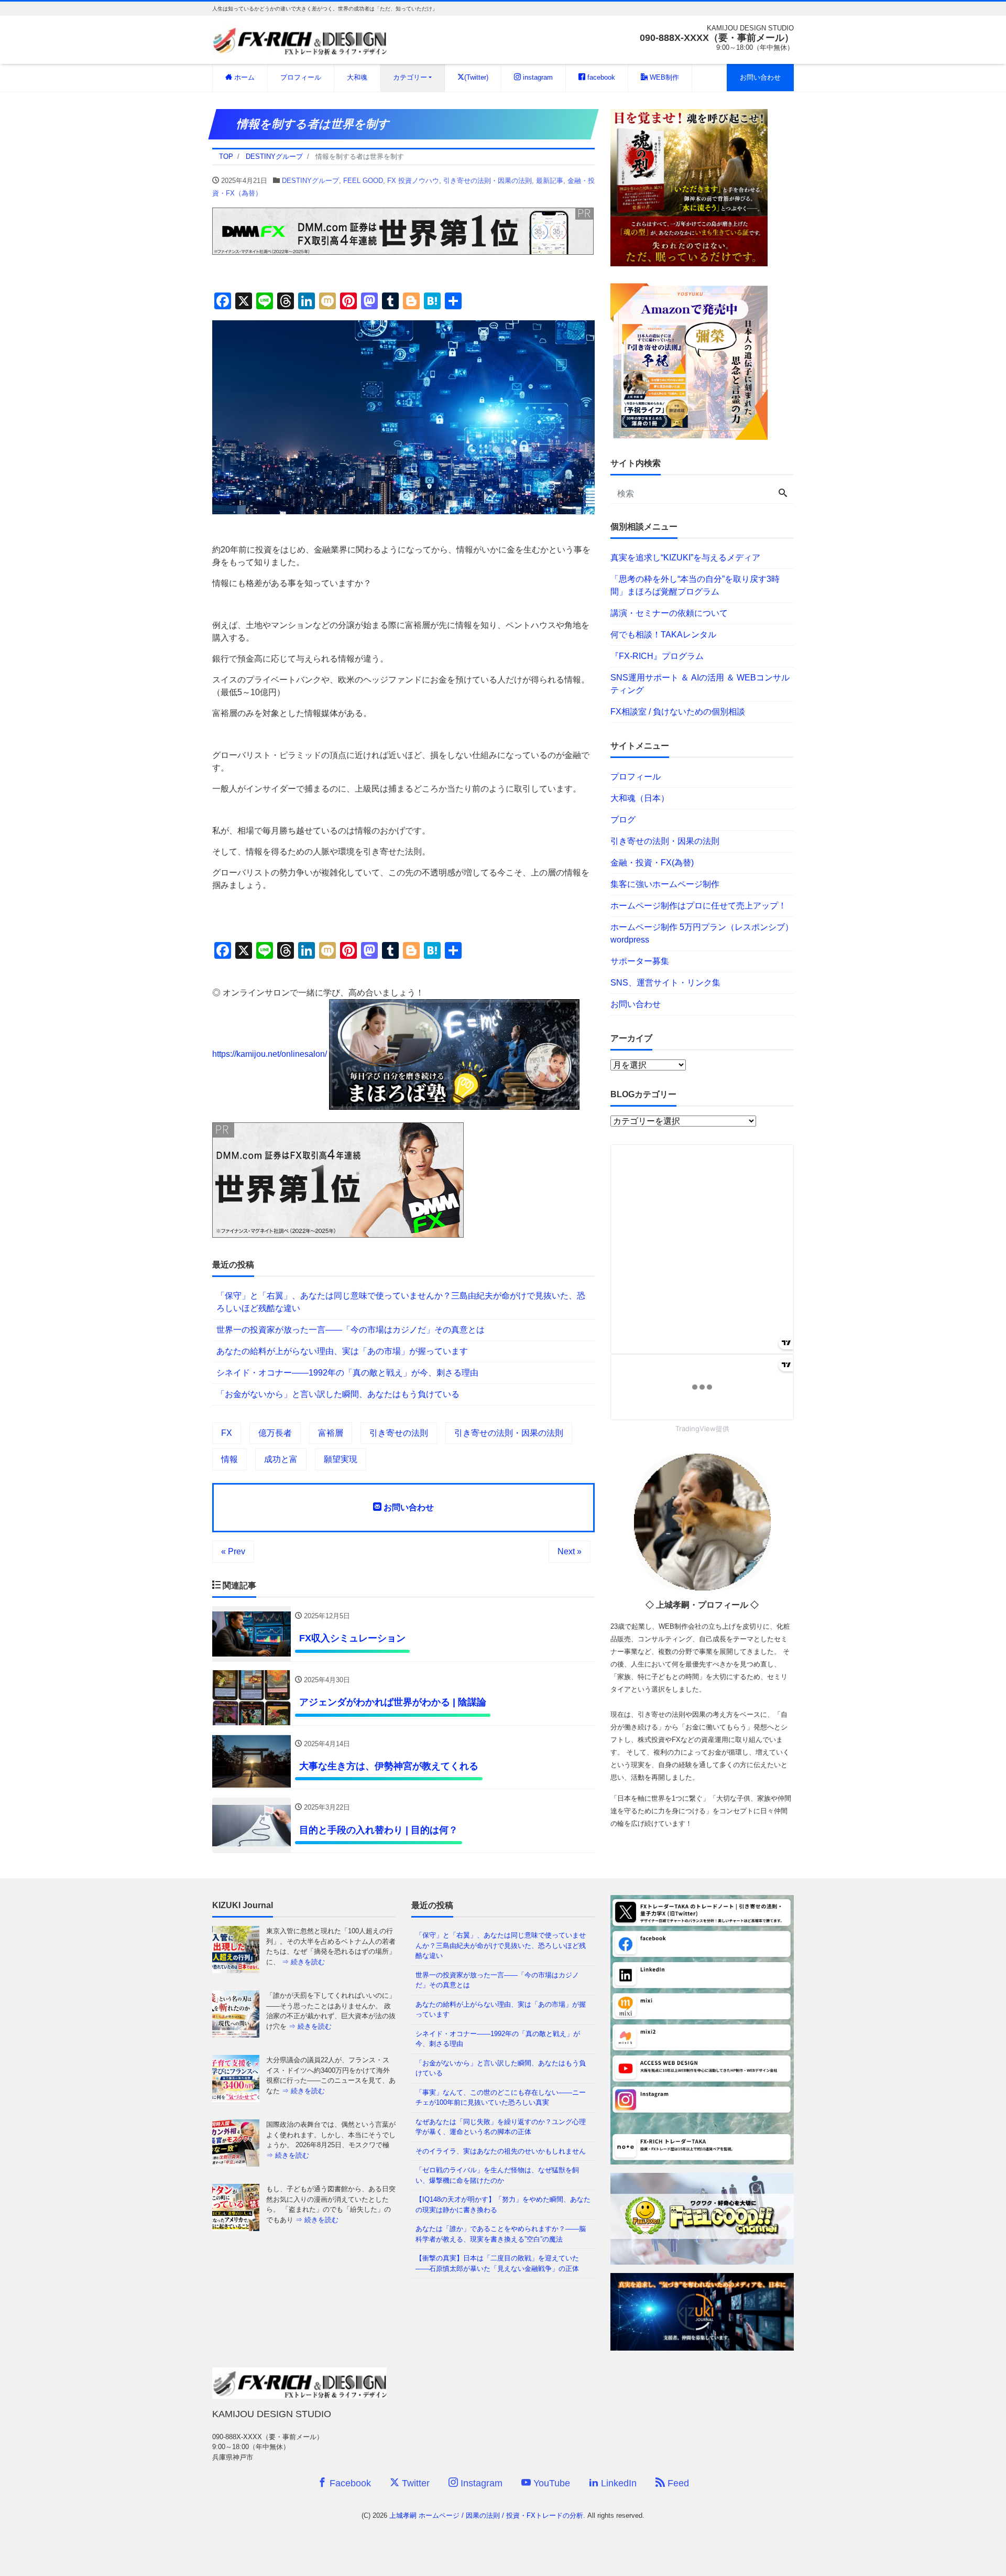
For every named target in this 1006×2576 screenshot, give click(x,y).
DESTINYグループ (310, 181)
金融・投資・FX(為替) (652, 863)
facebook (600, 77)
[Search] (783, 494)
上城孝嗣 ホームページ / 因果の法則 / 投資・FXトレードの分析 (486, 2515)
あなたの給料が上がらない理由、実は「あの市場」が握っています (342, 1351)
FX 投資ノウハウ (413, 181)
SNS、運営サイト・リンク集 (665, 983)
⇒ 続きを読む (310, 1962)
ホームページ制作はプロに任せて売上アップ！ (698, 906)
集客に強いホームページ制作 (665, 884)
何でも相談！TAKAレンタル (663, 635)
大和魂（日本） (640, 798)
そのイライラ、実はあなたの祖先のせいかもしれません (501, 2151)
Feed (677, 2483)
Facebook (349, 2483)
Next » (570, 1551)
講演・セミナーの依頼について (669, 613)
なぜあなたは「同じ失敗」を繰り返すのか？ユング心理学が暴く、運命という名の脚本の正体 (501, 2127)
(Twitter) (476, 77)
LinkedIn (617, 2483)
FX (227, 1433)
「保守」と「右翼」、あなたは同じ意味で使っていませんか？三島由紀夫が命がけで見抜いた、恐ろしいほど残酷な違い (401, 1302)
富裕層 (331, 1433)
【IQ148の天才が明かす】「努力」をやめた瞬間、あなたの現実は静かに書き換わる (503, 2205)
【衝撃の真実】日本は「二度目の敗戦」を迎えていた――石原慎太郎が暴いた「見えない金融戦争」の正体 (497, 2263)
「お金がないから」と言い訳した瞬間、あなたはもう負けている (338, 1394)
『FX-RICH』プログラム (657, 656)
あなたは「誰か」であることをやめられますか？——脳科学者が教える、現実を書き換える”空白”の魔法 (501, 2234)
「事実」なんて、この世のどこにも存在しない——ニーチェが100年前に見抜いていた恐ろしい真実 (501, 2098)
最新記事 (550, 181)
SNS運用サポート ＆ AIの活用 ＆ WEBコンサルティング (700, 684)
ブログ (623, 820)
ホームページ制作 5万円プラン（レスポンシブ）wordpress (702, 933)
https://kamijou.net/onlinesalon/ (270, 1054)
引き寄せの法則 (399, 1433)
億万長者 (275, 1433)
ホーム (243, 77)
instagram (537, 77)
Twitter (414, 2483)
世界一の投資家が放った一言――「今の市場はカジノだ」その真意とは (351, 1330)
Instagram (480, 2483)
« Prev (233, 1551)
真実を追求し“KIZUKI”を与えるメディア (685, 558)
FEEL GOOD (363, 181)
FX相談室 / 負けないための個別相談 (678, 712)
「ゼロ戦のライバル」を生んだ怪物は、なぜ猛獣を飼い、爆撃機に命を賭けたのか (497, 2175)
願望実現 (341, 1459)
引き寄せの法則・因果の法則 (488, 181)
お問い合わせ (760, 77)
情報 (229, 1459)
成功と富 (281, 1459)
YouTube (550, 2483)
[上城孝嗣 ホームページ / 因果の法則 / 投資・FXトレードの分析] (299, 39)
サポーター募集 (640, 961)
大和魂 (357, 77)
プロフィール (301, 77)
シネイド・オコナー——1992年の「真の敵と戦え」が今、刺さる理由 (347, 1373)
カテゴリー (410, 77)
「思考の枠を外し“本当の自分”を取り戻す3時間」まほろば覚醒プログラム (695, 585)
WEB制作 (663, 77)
